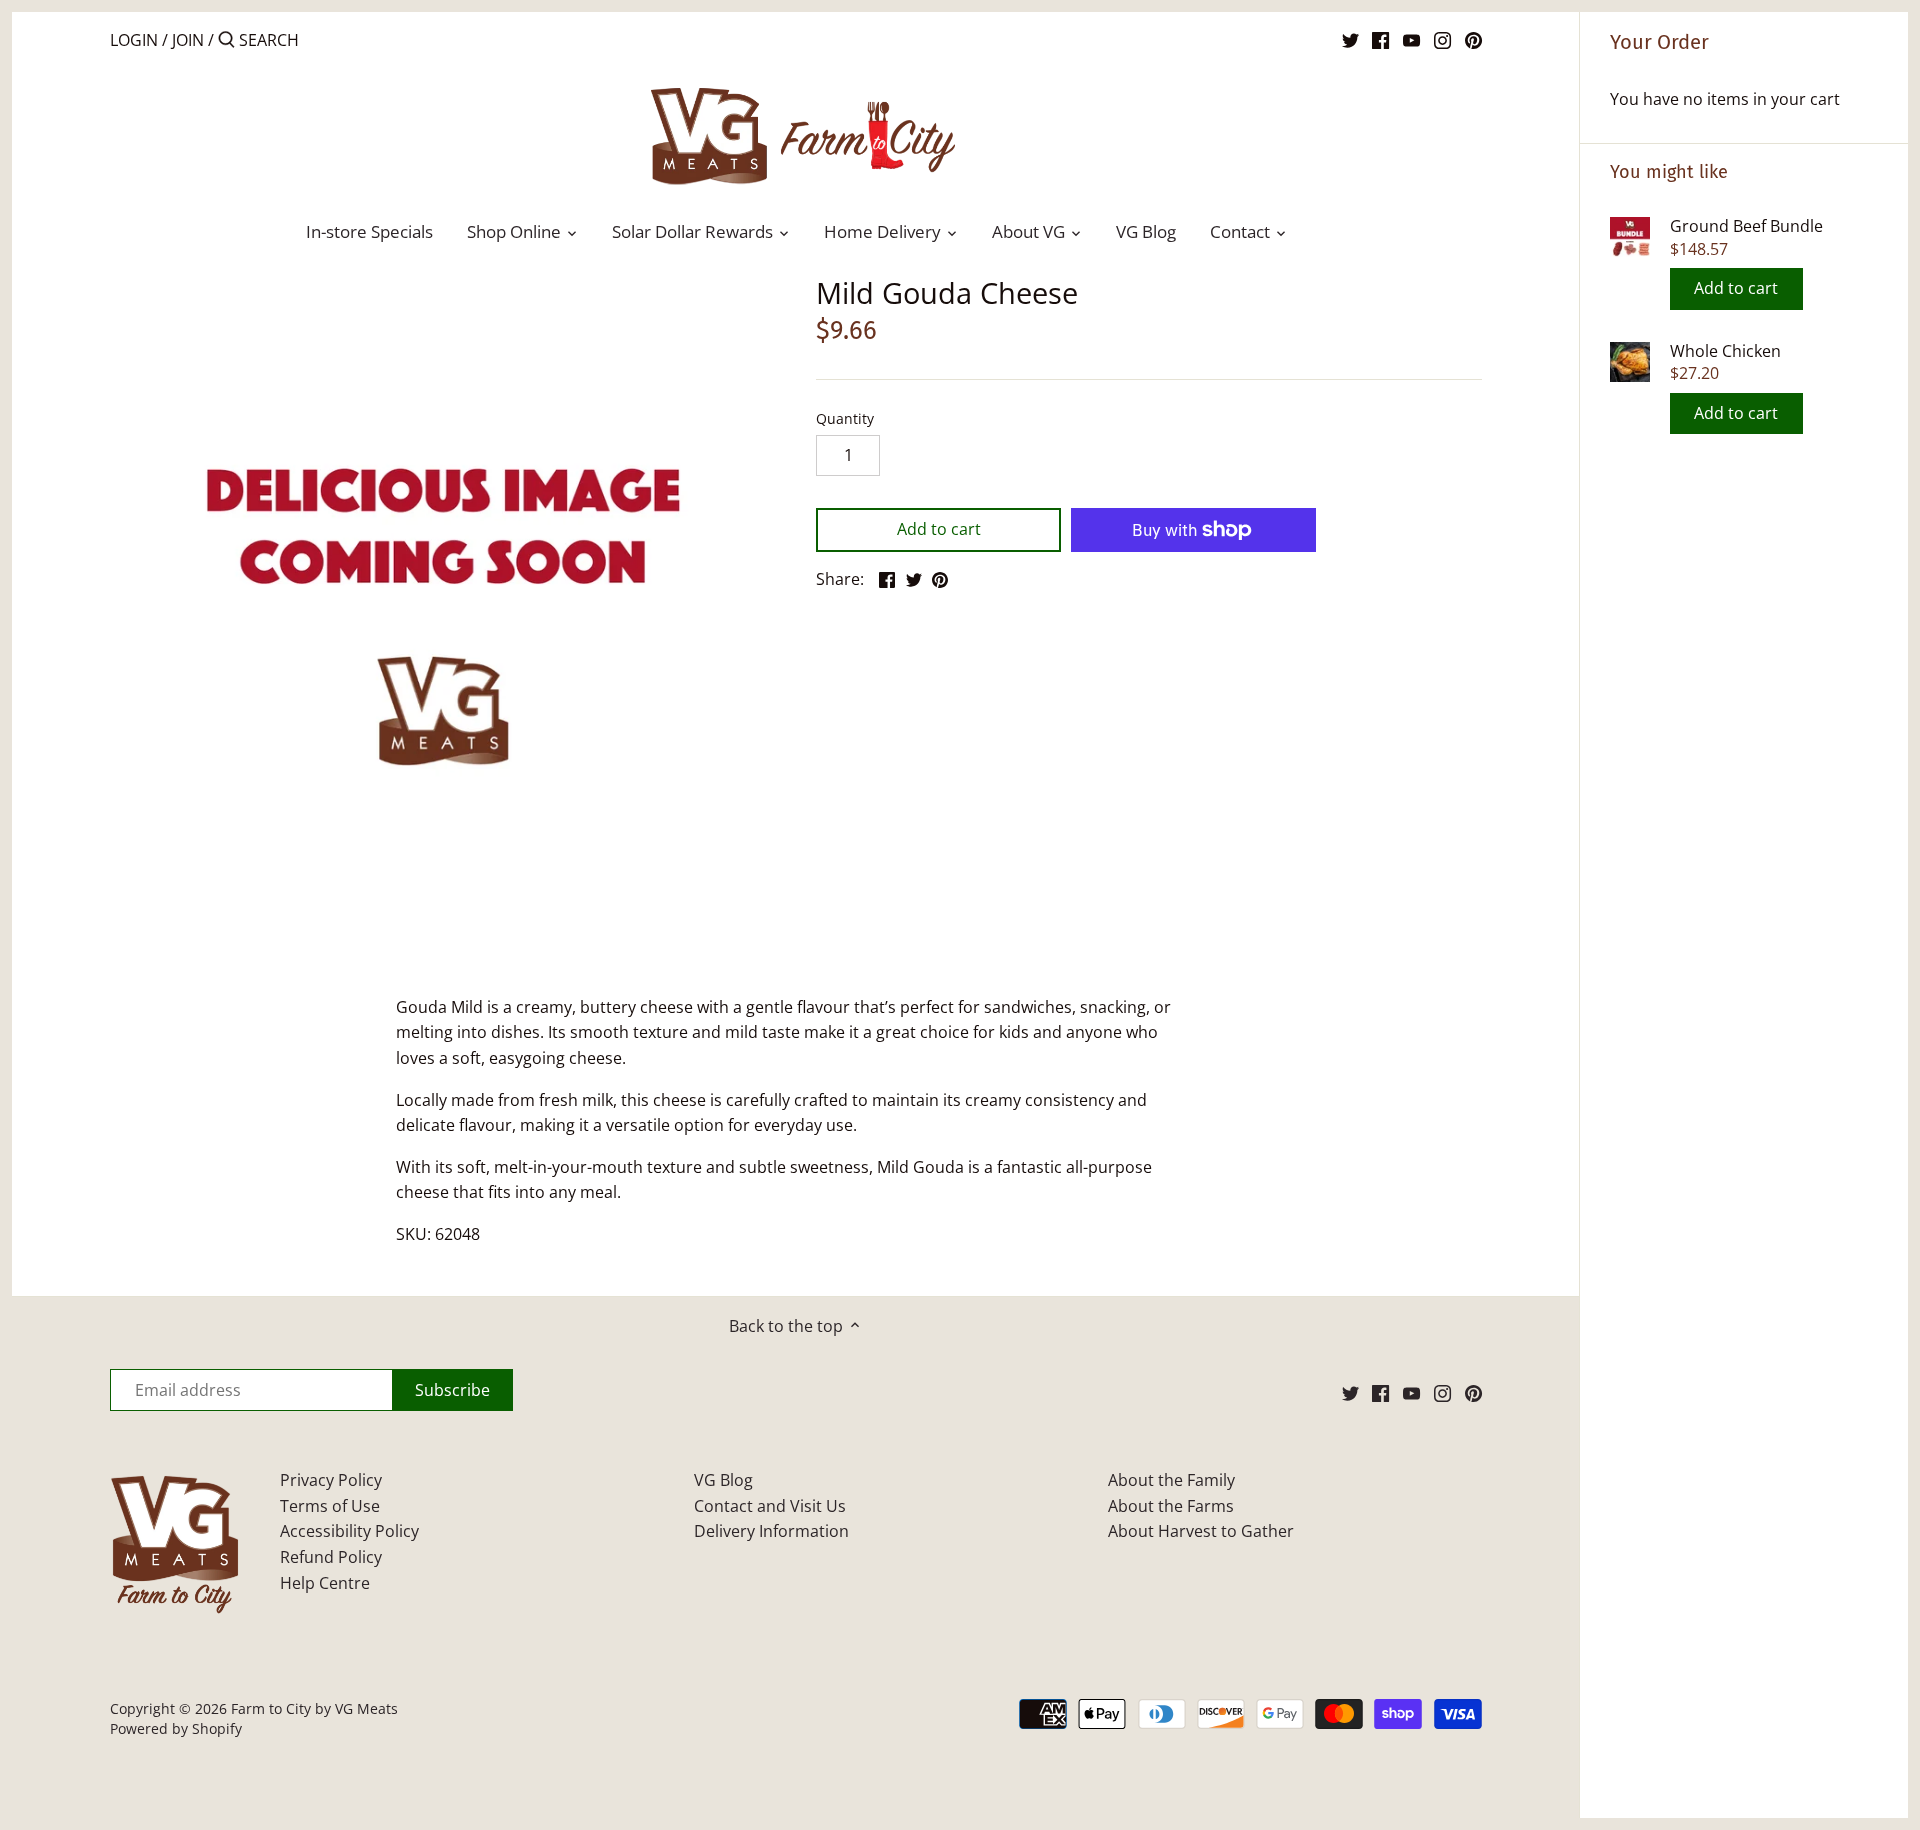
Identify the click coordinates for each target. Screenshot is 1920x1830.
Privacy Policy (331, 1480)
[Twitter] (1350, 39)
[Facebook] (1380, 39)
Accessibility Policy (349, 1531)
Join (188, 40)
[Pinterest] (1473, 39)
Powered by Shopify (176, 1728)
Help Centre (325, 1583)
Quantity (845, 418)
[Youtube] (1411, 39)
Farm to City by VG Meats (314, 1708)
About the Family (1171, 1480)
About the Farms (1171, 1506)
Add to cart (1736, 288)
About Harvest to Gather (1201, 1531)
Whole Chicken (1725, 351)
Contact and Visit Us (770, 1506)
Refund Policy (331, 1557)
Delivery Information (771, 1531)
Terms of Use (330, 1506)
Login (134, 40)
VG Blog (723, 1480)
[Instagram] (1442, 39)
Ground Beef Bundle (1746, 226)
